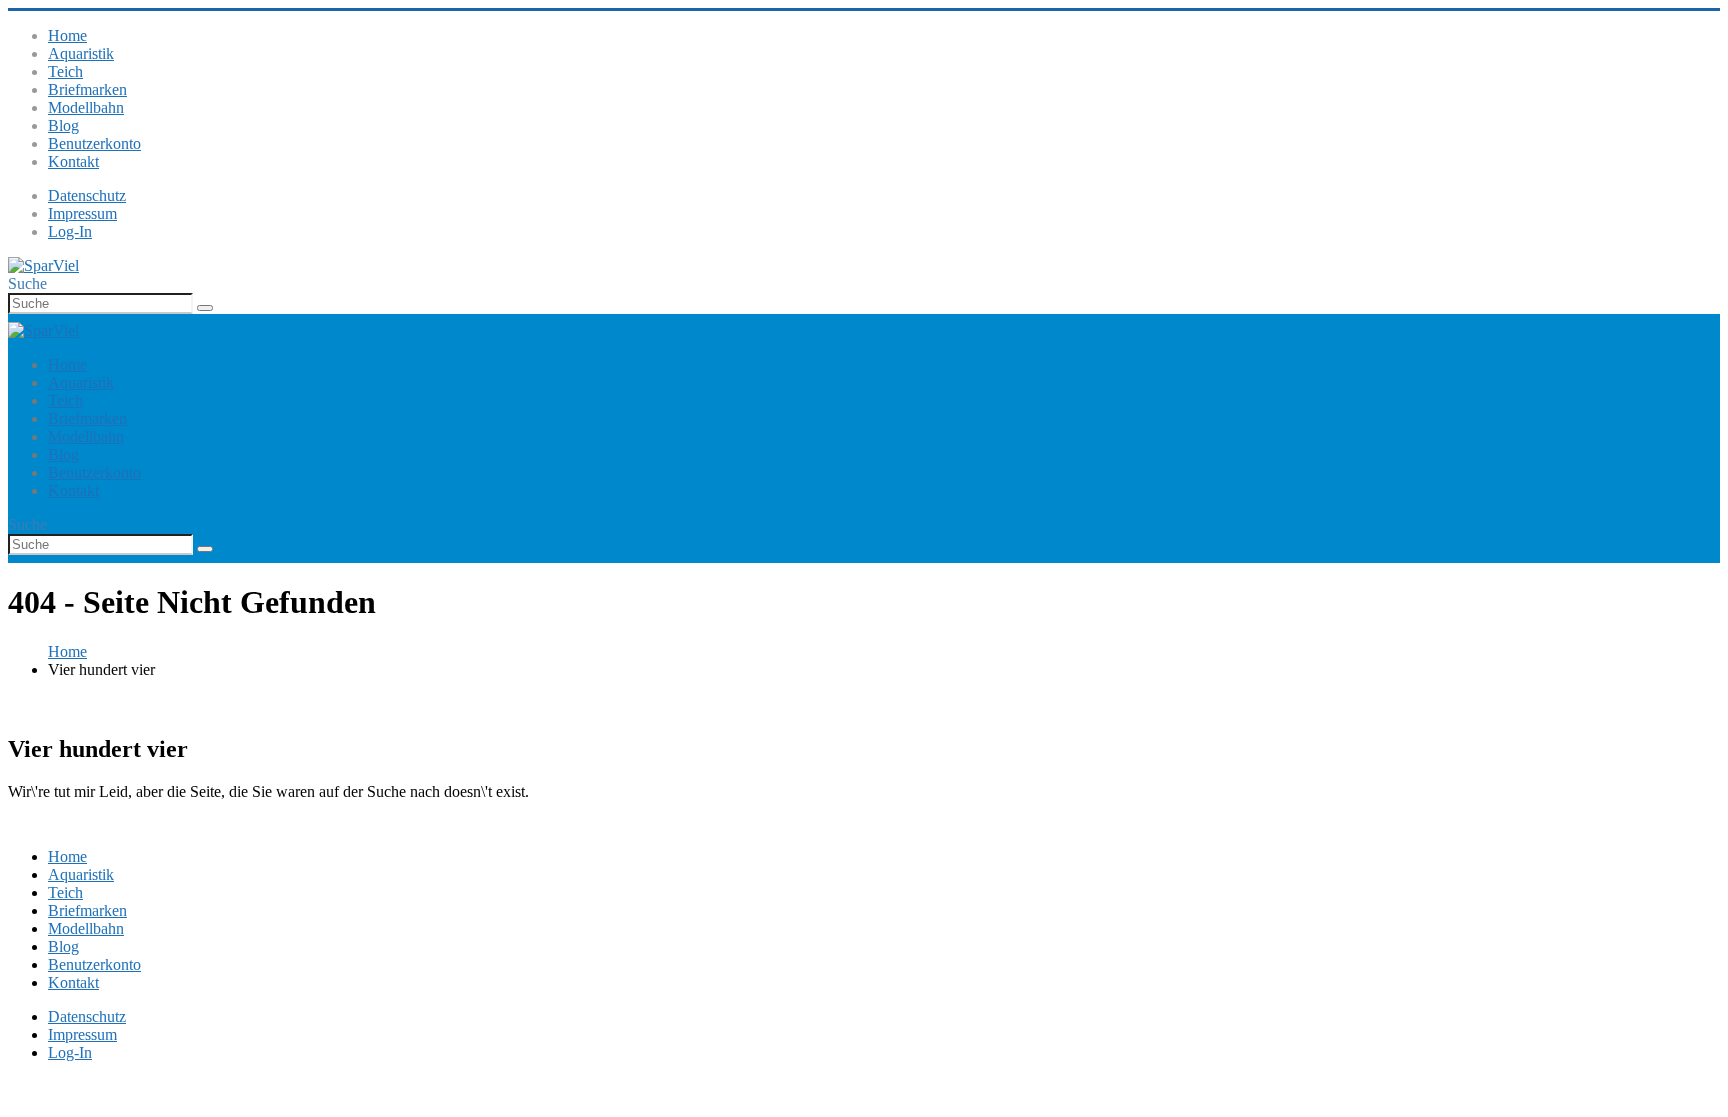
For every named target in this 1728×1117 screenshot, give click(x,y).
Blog (63, 125)
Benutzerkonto (94, 143)
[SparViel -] (43, 265)
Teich (65, 71)
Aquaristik (81, 53)
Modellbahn (86, 107)
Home (67, 35)
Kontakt (73, 161)
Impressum (82, 213)
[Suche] (205, 308)
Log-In (70, 231)
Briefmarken (87, 89)
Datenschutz (87, 195)
